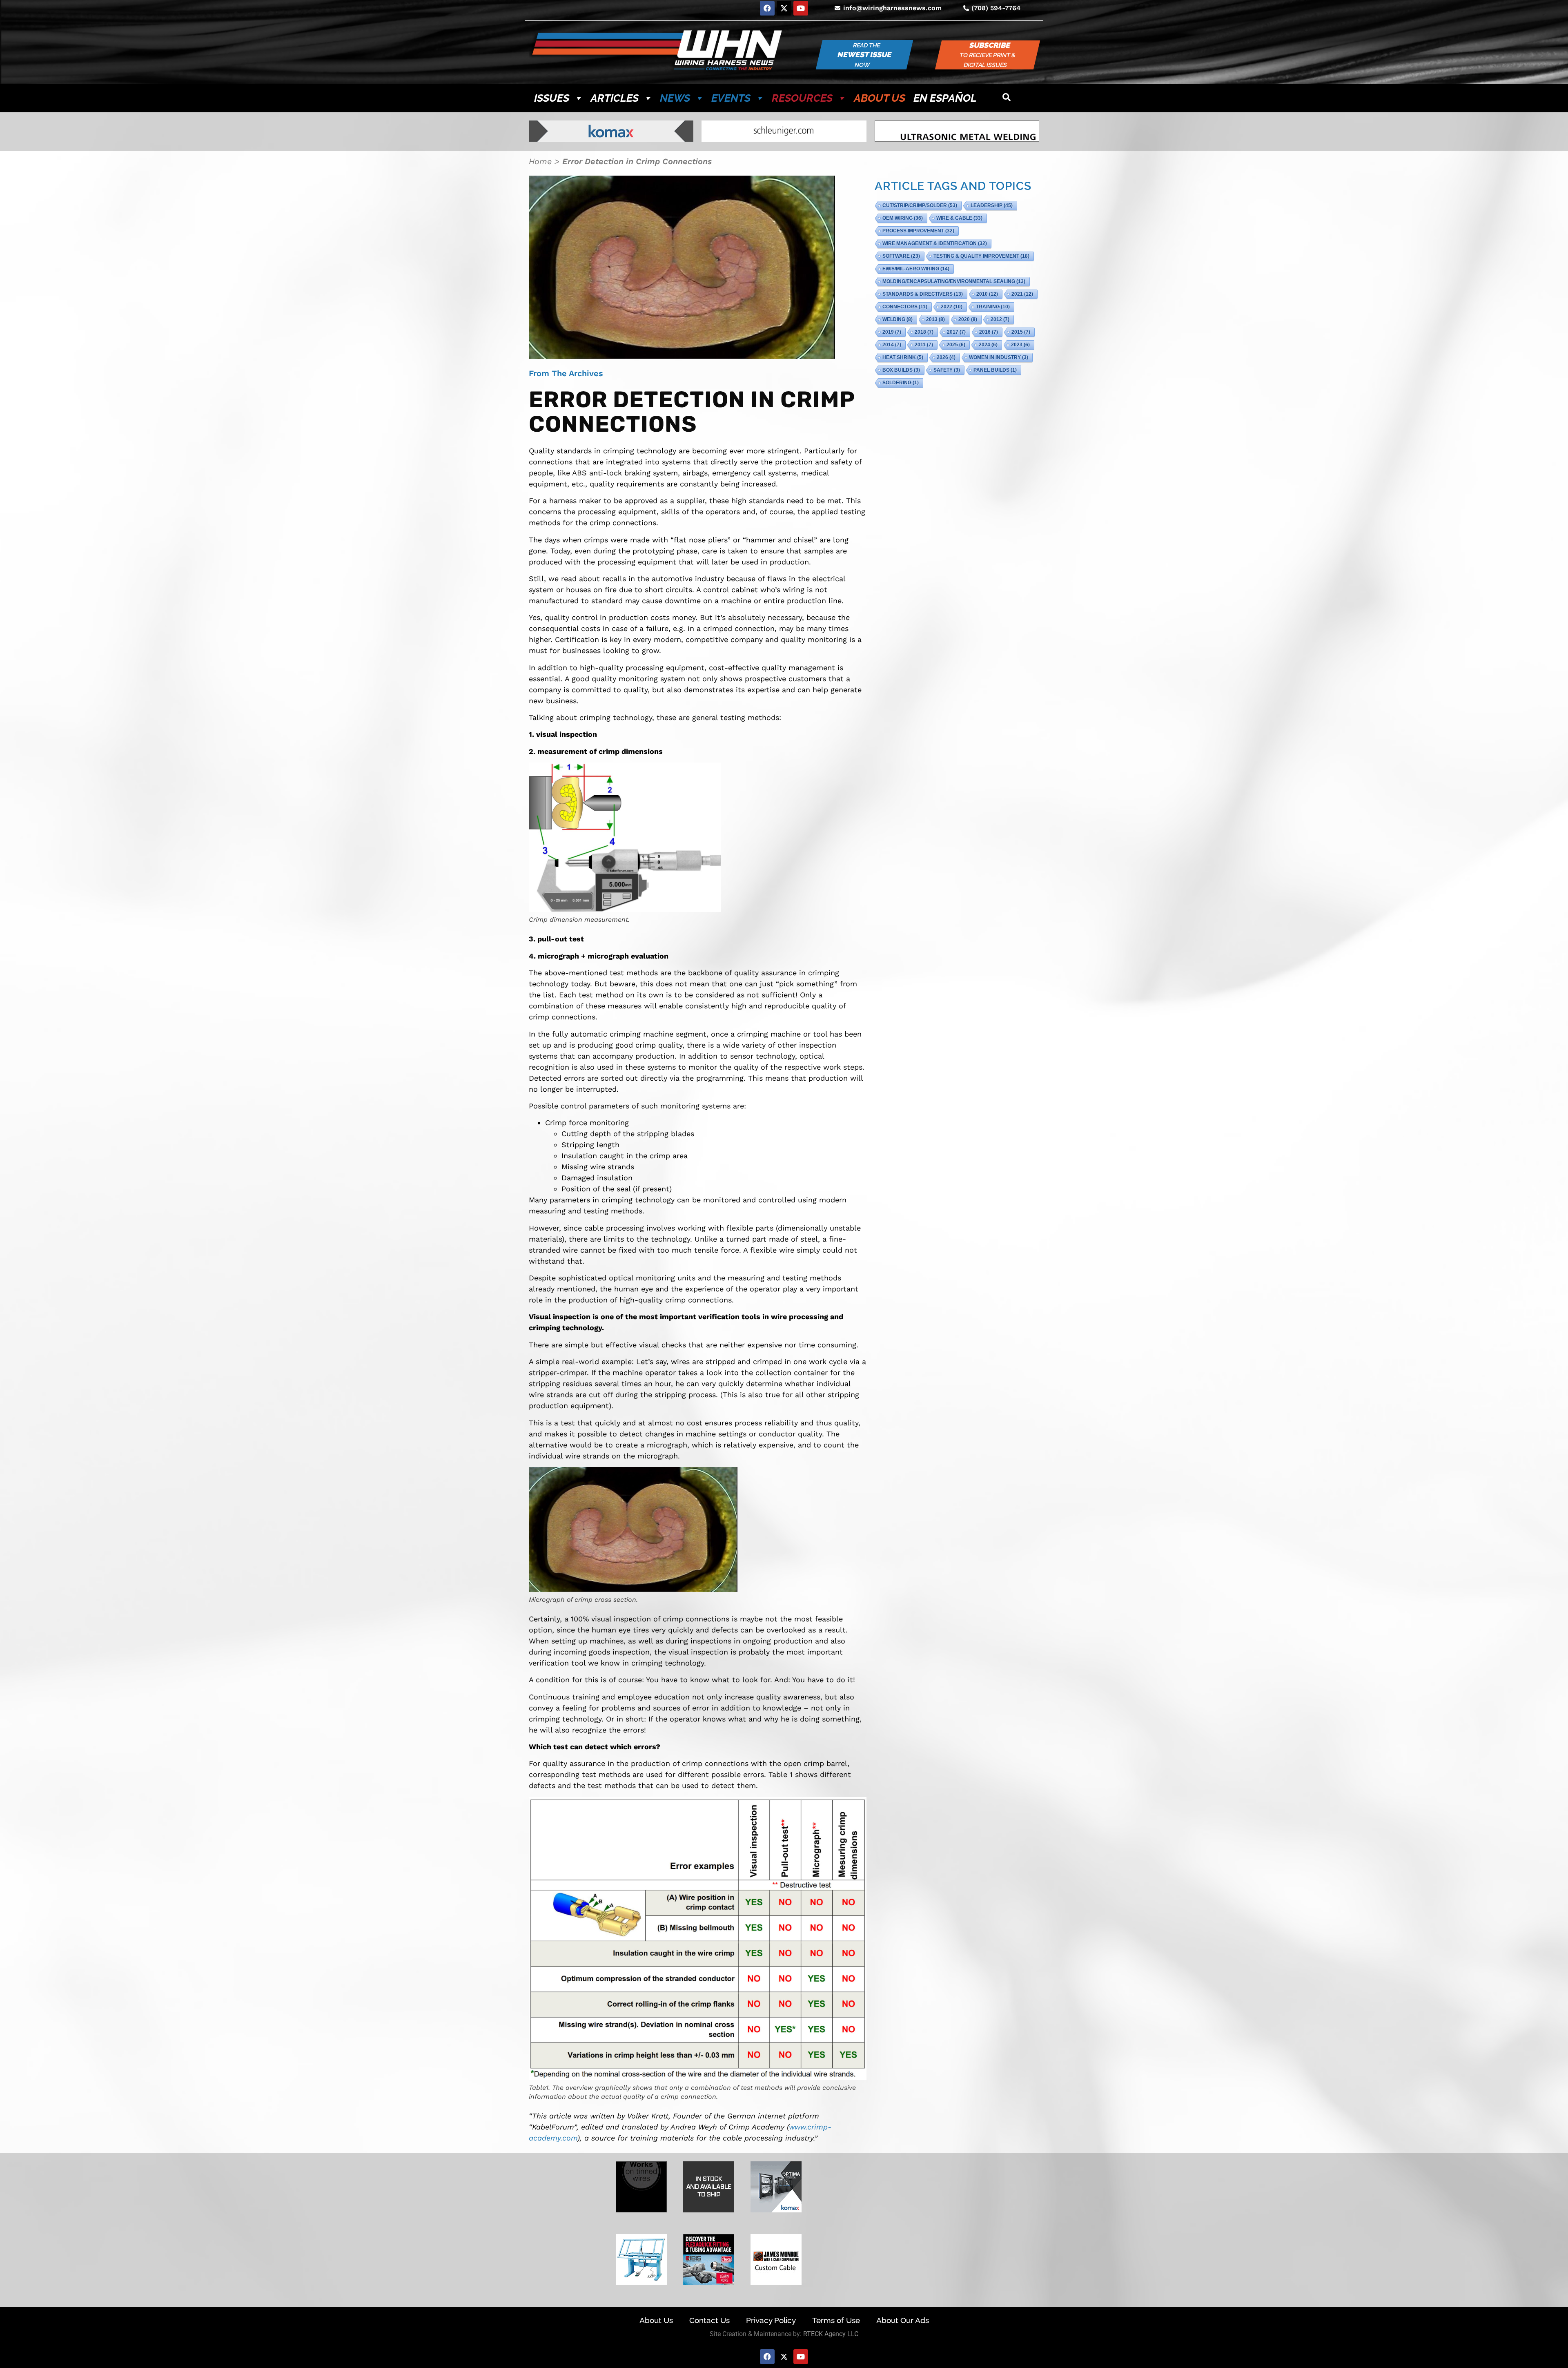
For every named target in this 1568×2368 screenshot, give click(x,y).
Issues (552, 98)
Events (731, 98)
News (675, 98)
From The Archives (566, 373)
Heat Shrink (903, 357)
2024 (988, 345)
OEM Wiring (903, 218)
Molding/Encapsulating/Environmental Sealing (954, 281)
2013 (935, 319)
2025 (956, 345)
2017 (956, 332)
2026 (946, 357)
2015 (1021, 332)
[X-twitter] (784, 8)
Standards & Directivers (923, 294)
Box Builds (901, 370)
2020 (968, 319)
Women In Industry (999, 357)
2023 (1020, 345)
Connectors (905, 307)
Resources (802, 98)
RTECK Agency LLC (831, 2334)
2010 (987, 294)
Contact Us (709, 2320)
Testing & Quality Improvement (981, 256)
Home (540, 161)
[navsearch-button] (1007, 98)
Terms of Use (836, 2320)
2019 (892, 332)
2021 (1022, 294)
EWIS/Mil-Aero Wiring (916, 269)
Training (993, 307)
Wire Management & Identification (935, 243)
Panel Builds (995, 370)
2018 (924, 332)
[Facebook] (767, 8)
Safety (947, 370)
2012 (1000, 319)
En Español (945, 98)
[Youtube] (801, 8)
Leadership (992, 205)
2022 (952, 307)
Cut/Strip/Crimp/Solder (920, 205)
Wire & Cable (959, 218)
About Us (880, 98)
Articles (615, 98)
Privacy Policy (771, 2320)
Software (901, 256)
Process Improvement (918, 231)
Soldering (901, 383)
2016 (989, 332)
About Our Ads (903, 2320)
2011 (924, 345)
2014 (892, 345)
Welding (898, 319)
